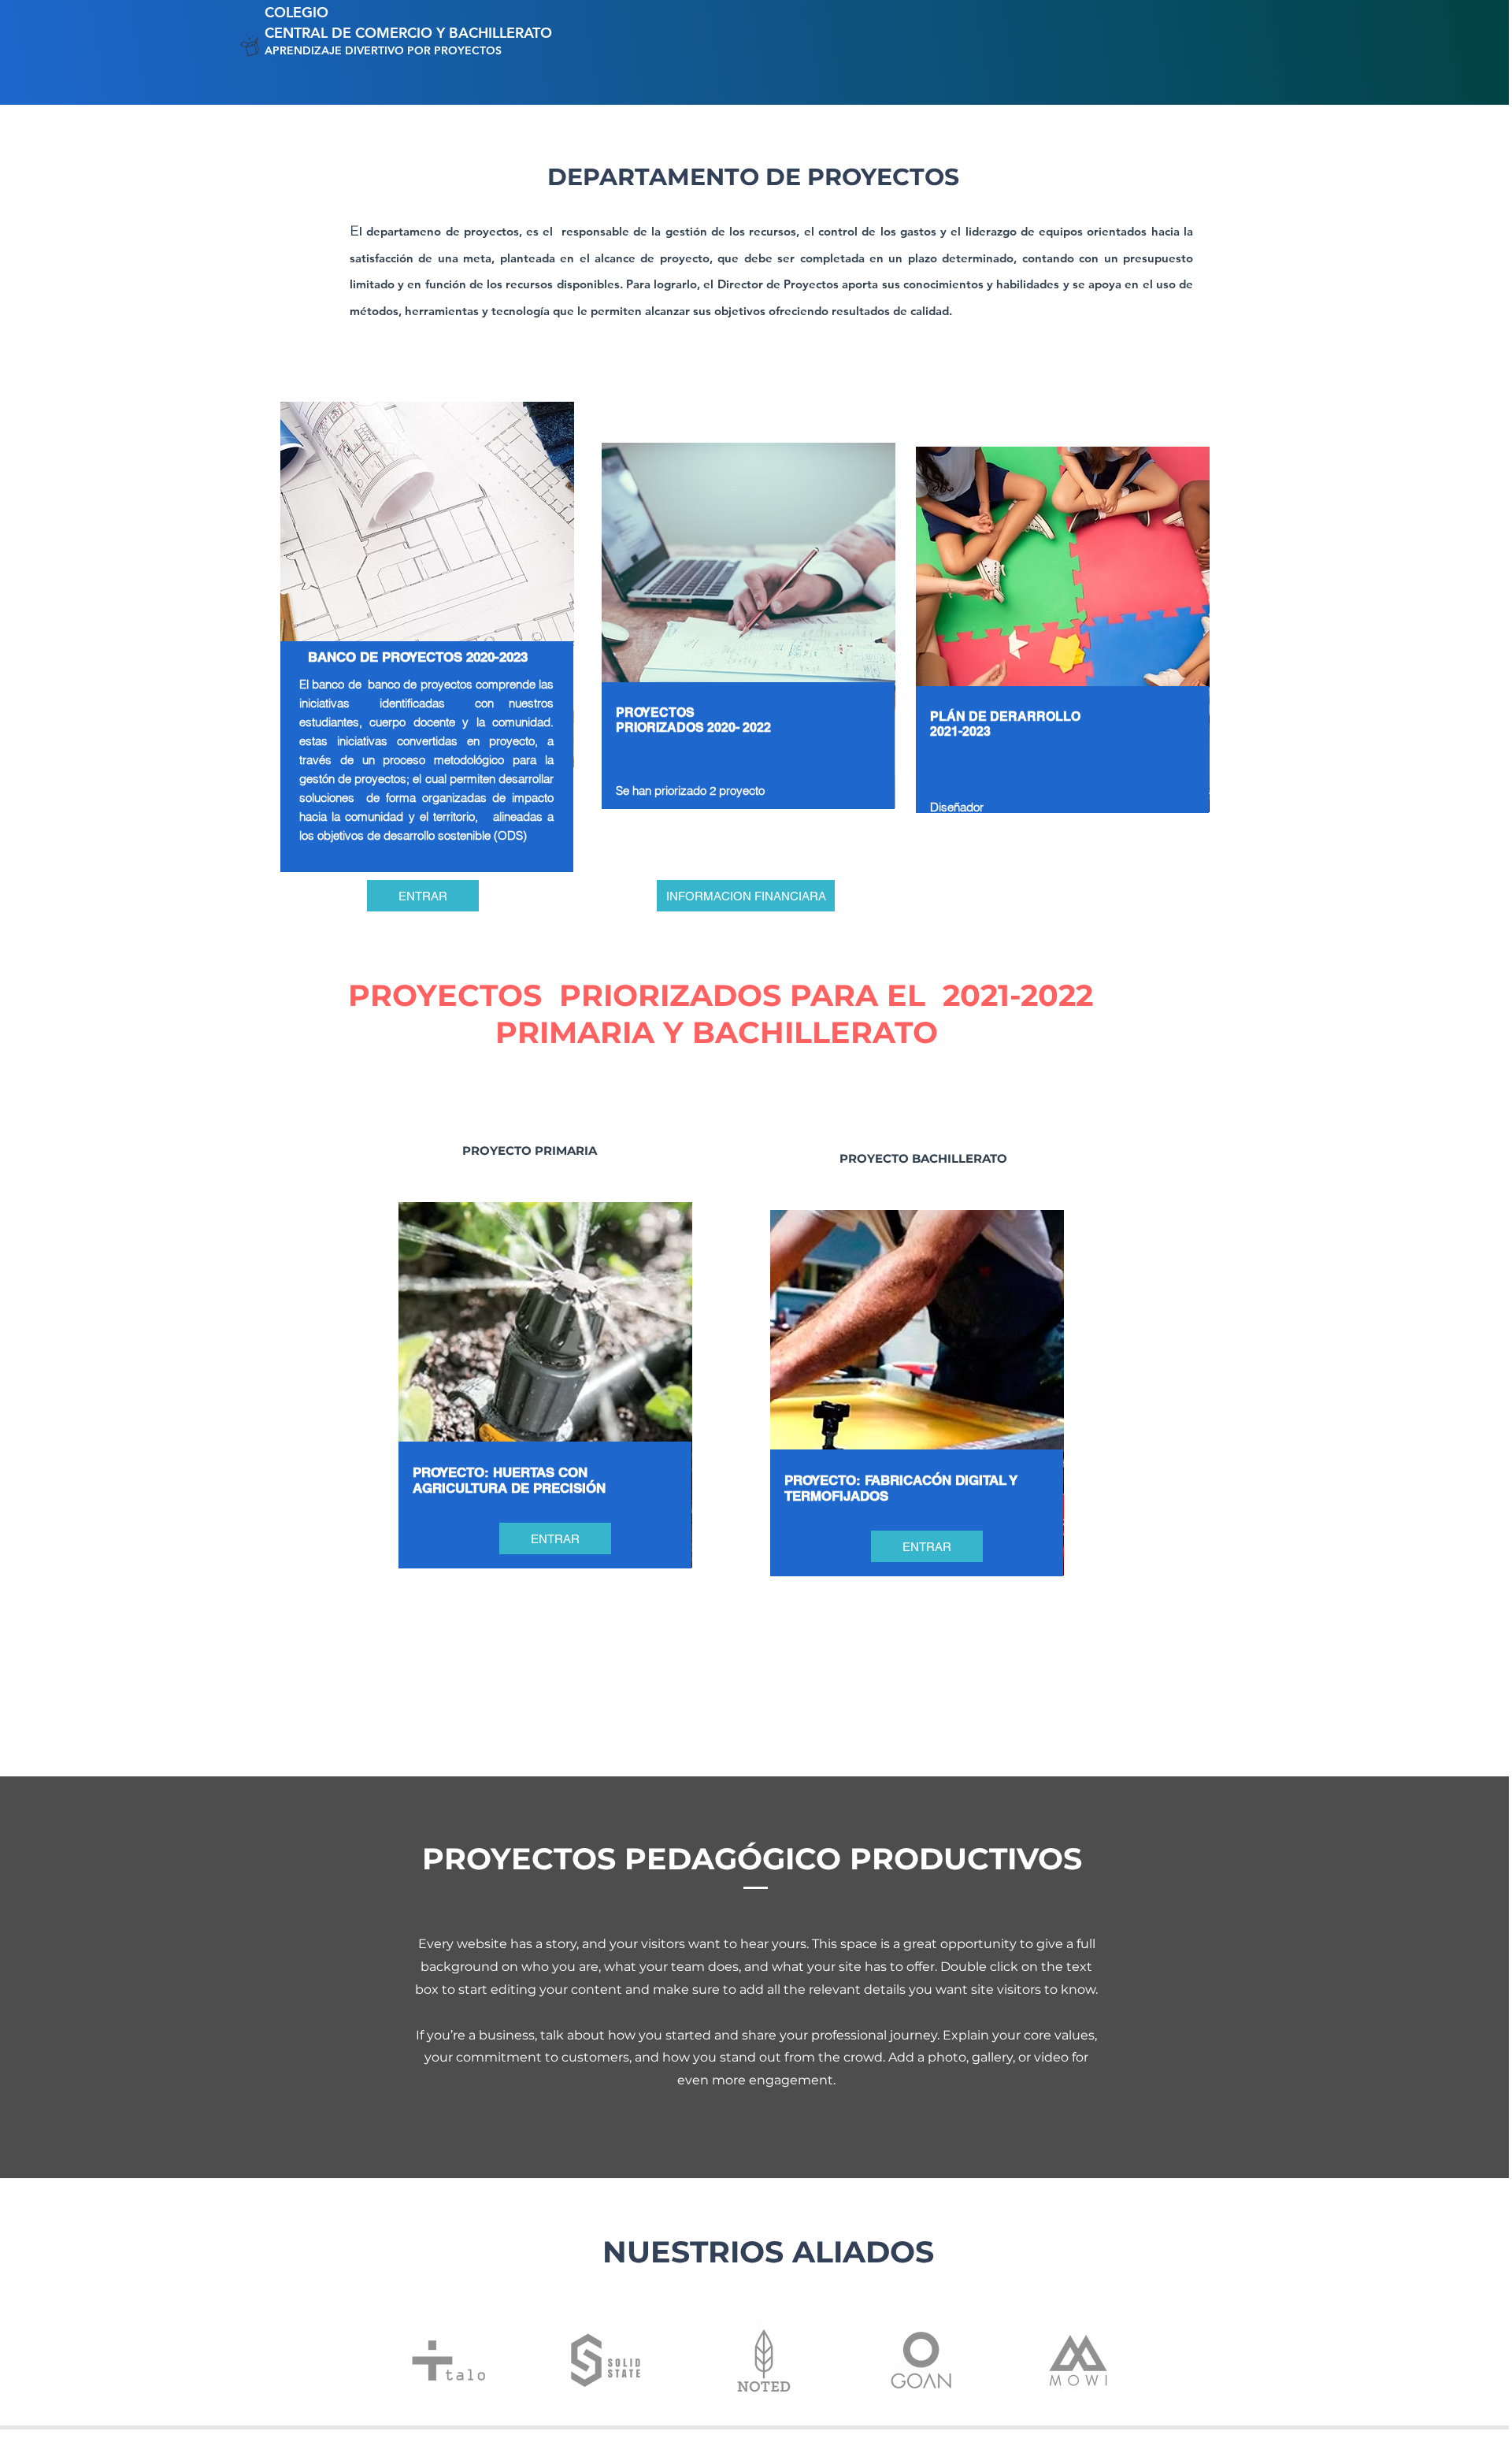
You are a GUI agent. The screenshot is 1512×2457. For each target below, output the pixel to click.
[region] (423, 700)
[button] (423, 896)
